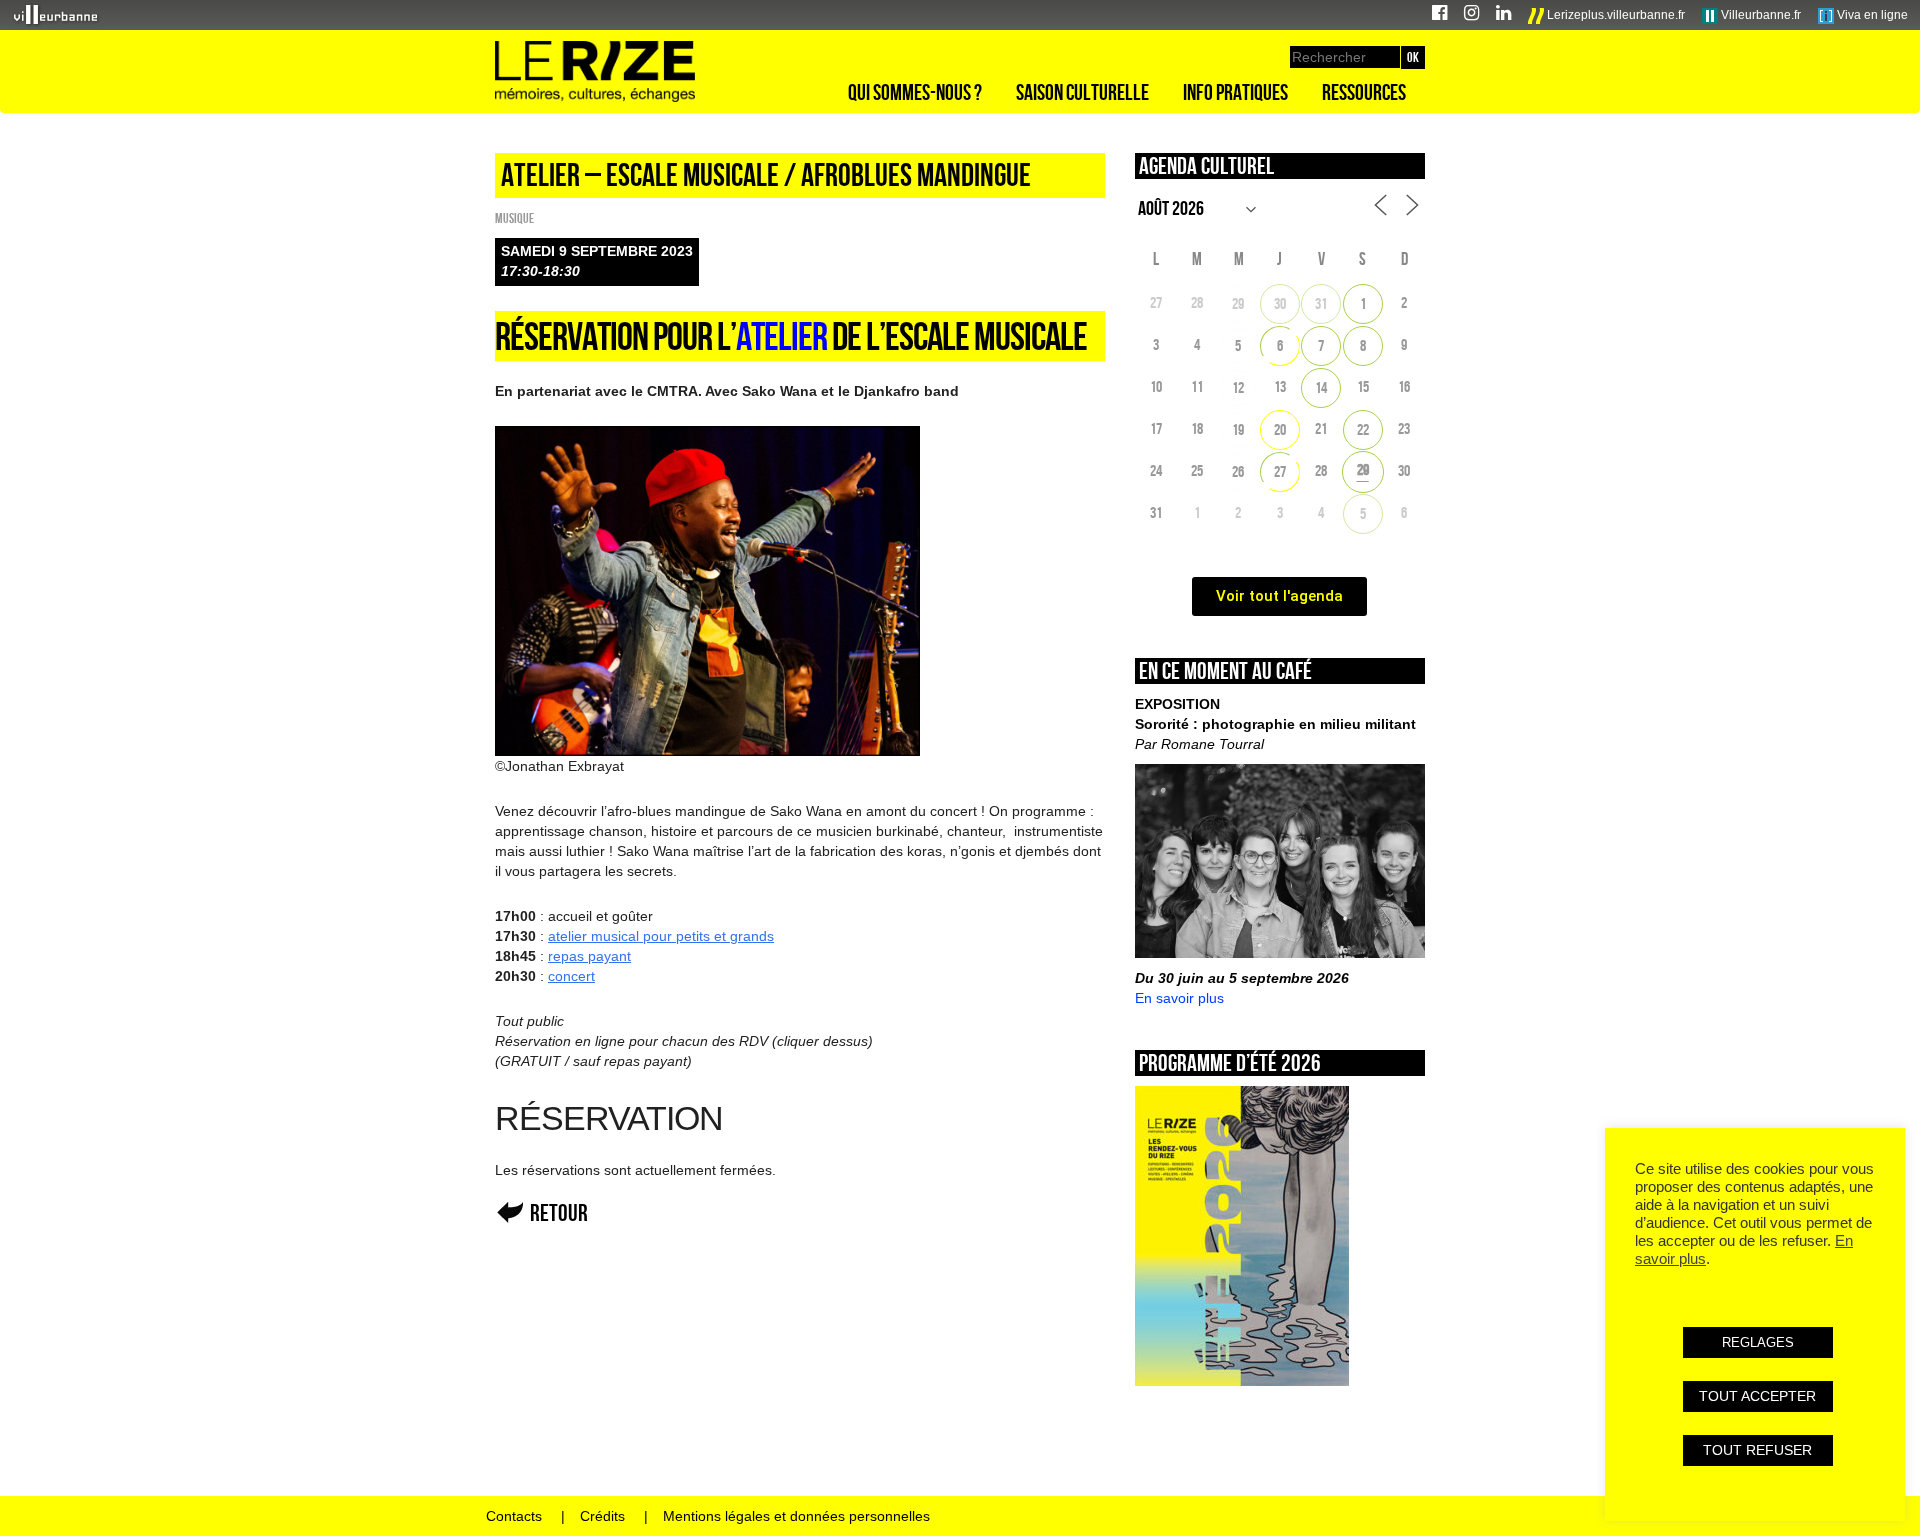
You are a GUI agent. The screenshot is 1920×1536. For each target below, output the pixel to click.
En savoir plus (1179, 998)
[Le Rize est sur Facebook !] (1439, 15)
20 (1280, 429)
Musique (514, 218)
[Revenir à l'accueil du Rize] (595, 72)
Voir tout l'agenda (1279, 596)
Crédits (602, 1516)
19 (1238, 429)
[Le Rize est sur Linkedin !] (1503, 15)
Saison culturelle (1082, 92)
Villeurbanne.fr (1759, 15)
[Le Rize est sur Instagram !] (1471, 15)
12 (1238, 387)
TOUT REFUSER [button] (1757, 1450)
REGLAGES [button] (1758, 1342)
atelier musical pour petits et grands (661, 936)
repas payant (589, 956)
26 (1238, 471)
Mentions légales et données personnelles (796, 1516)
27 (1280, 471)
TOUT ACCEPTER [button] (1757, 1396)
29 (1238, 303)
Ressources (1364, 92)
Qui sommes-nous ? (915, 92)
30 (1280, 303)
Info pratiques (1235, 92)
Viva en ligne (1871, 15)
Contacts (514, 1516)
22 (1363, 429)
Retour (559, 1212)
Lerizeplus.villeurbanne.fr (1614, 15)
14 (1321, 387)
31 (1321, 303)
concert (571, 976)
